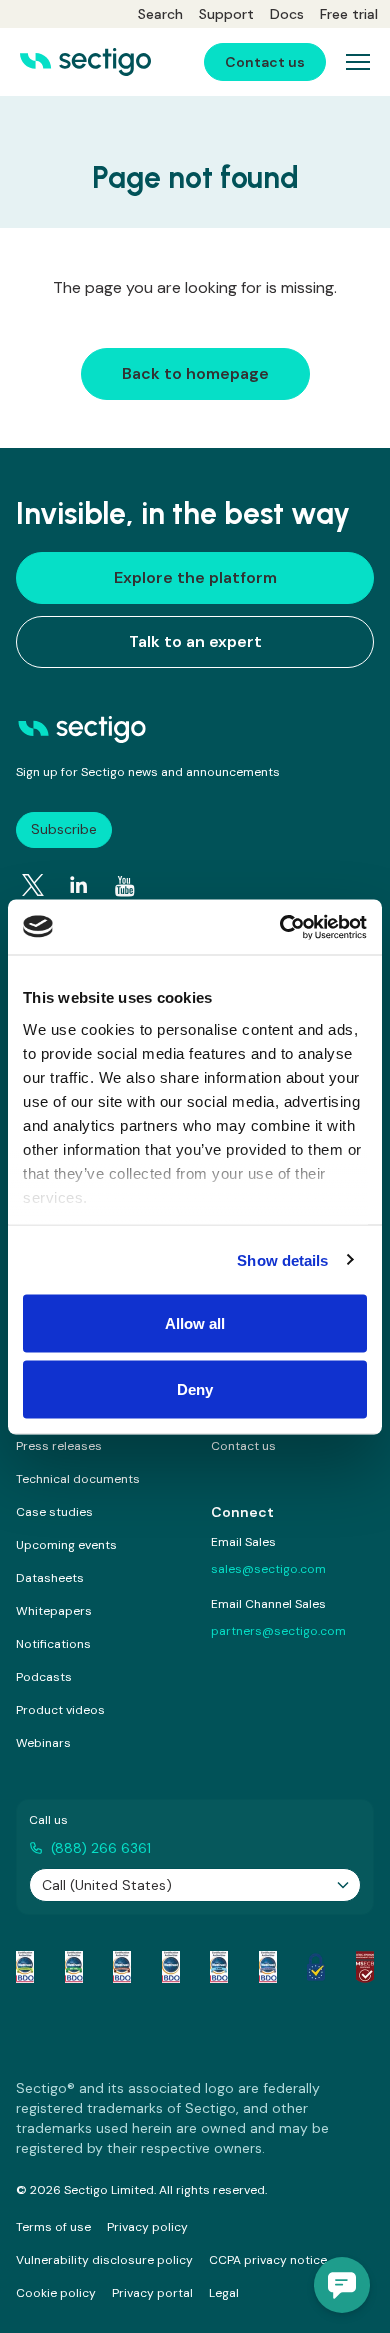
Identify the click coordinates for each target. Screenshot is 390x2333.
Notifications (53, 1644)
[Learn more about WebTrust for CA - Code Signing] (268, 1967)
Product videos (60, 1710)
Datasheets (50, 1578)
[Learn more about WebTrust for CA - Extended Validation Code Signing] (171, 1967)
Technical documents (78, 1479)
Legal (224, 2293)
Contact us (243, 1446)
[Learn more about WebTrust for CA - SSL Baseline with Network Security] (219, 1967)
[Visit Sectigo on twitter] (33, 885)
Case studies (54, 1512)
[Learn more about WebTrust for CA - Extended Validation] (122, 1967)
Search (160, 14)
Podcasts (44, 1677)
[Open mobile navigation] (358, 62)
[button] (342, 2285)
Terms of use (53, 2227)
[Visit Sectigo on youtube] (125, 886)
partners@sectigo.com (278, 1631)
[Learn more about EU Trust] (316, 1967)
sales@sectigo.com (268, 1569)
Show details (282, 1259)
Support (226, 14)
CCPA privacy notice (268, 2260)
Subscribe (64, 829)
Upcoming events (66, 1545)
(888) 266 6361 (101, 1848)
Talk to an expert (195, 641)
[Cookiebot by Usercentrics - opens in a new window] (280, 927)
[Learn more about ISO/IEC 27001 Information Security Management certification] (365, 1967)
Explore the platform (195, 577)
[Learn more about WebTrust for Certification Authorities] (74, 1967)
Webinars (43, 1743)
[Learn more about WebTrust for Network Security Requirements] (25, 1967)
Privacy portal (152, 2293)
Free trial (349, 14)
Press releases (59, 1446)
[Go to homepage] (85, 62)
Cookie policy (56, 2293)
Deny (195, 1388)
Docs (287, 14)
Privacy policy (147, 2227)
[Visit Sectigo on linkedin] (79, 885)
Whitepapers (54, 1611)
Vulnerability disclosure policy (104, 2260)
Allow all (195, 1323)
